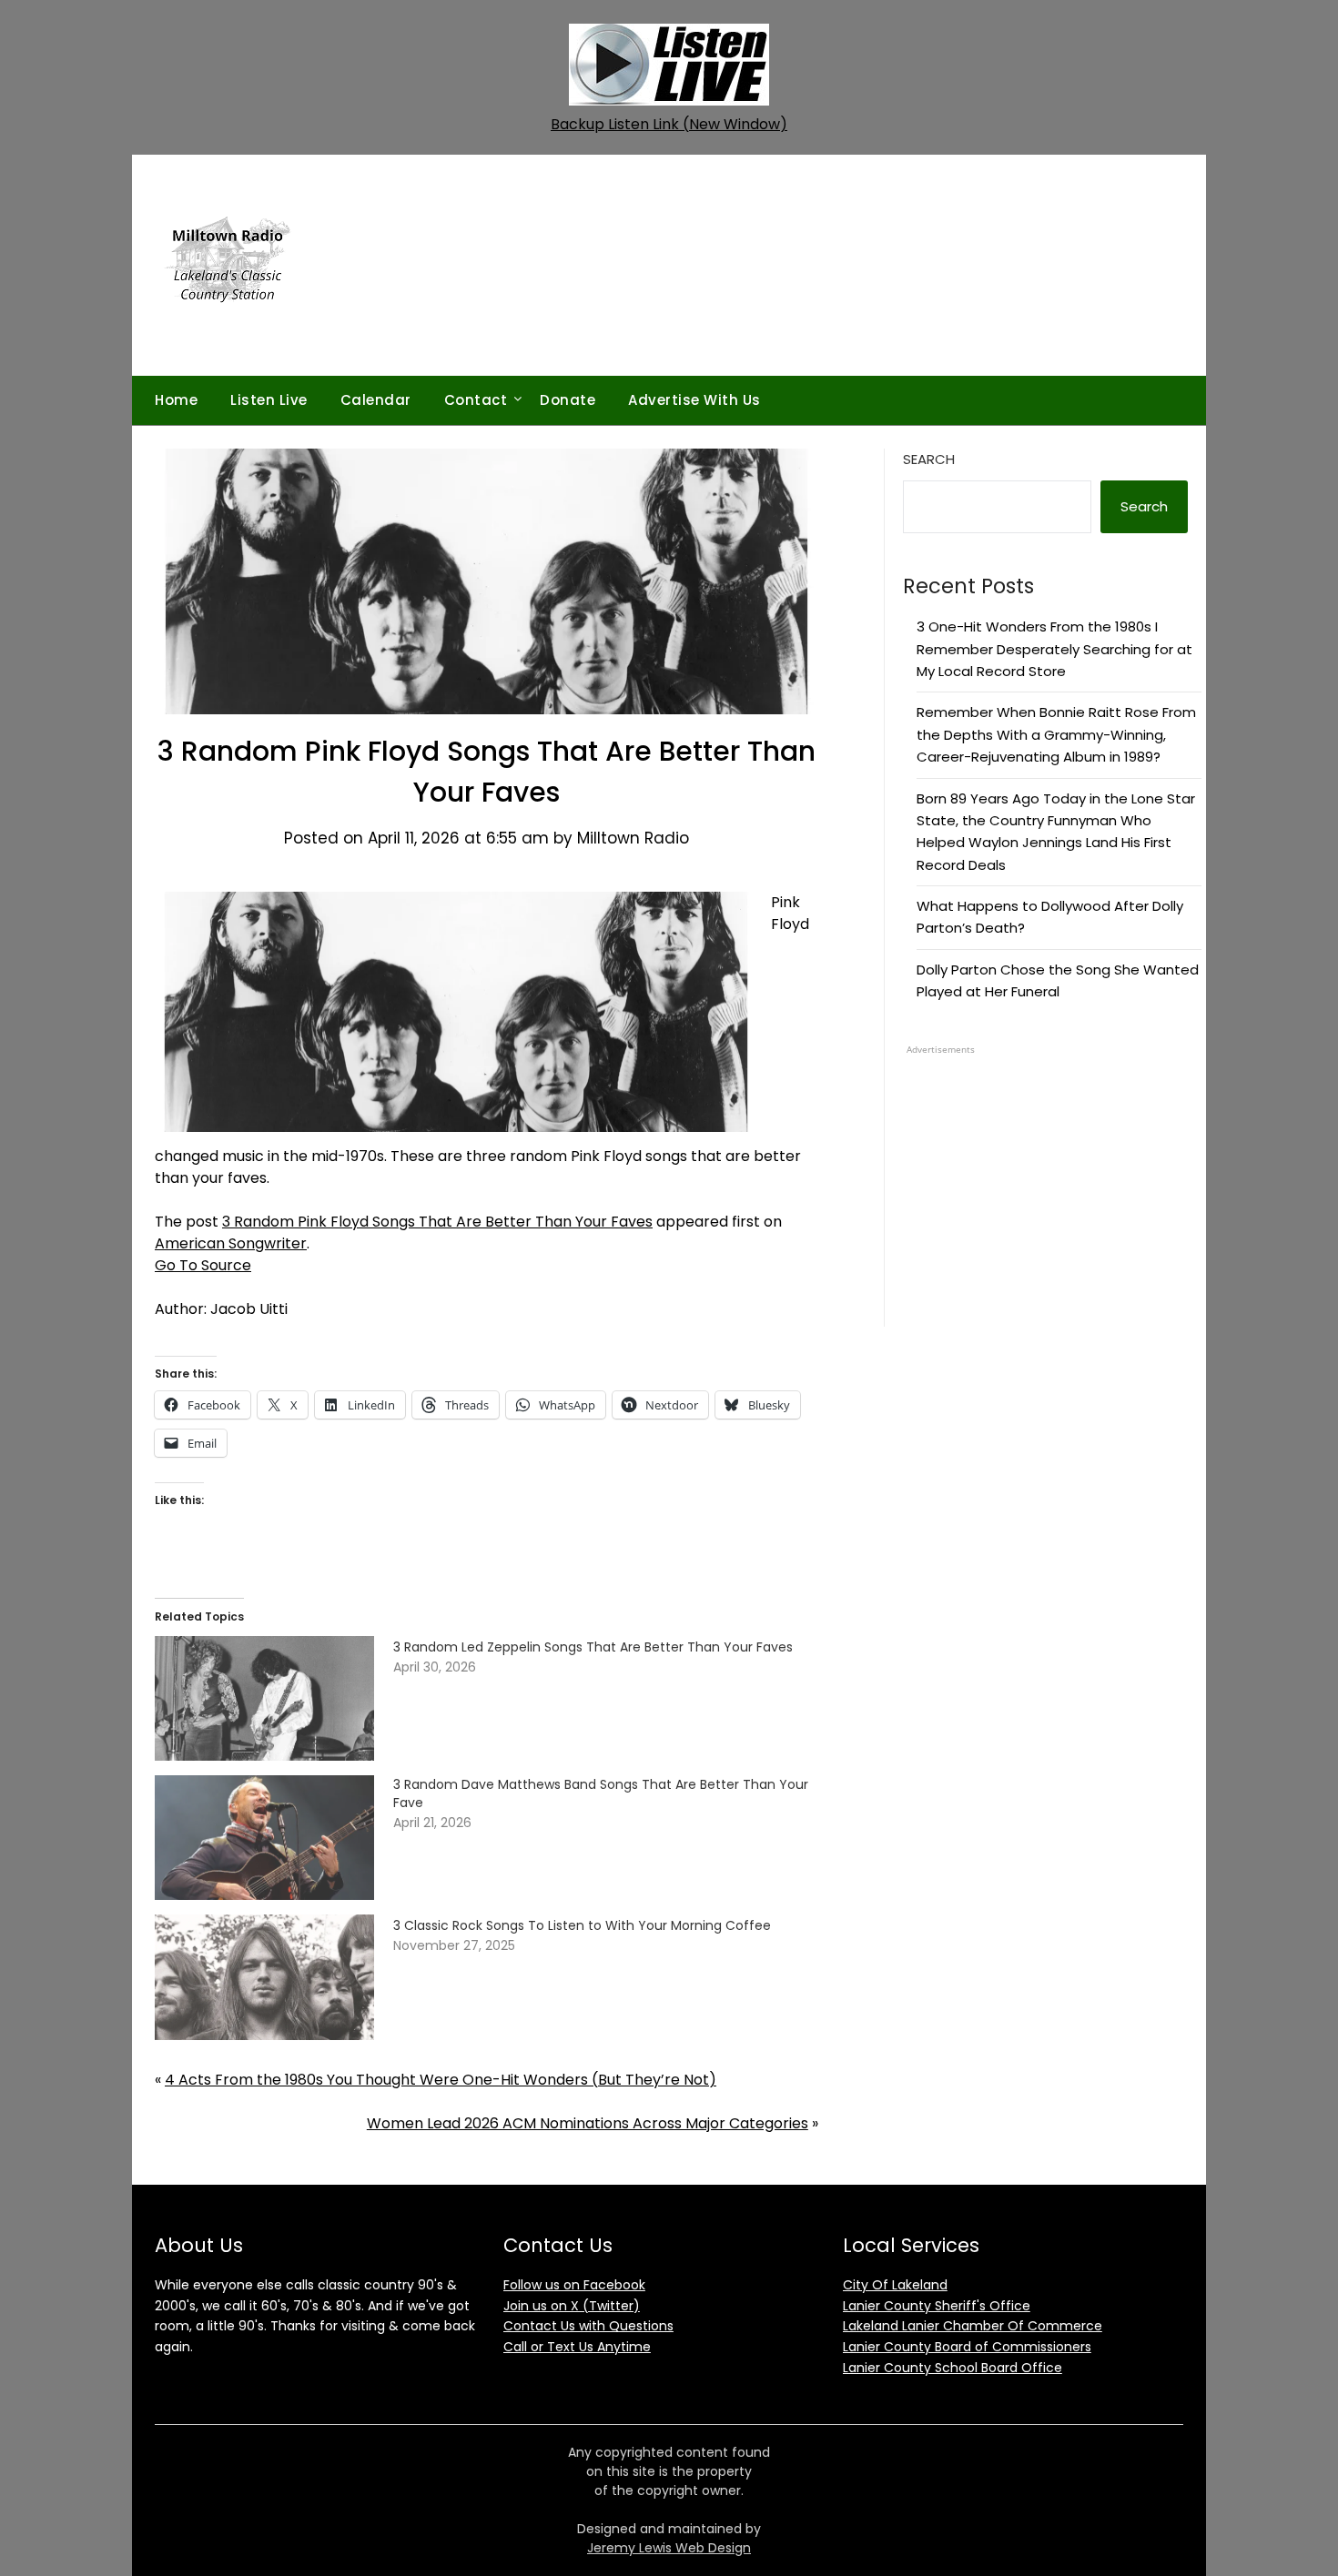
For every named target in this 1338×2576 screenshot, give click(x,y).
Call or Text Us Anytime (577, 2347)
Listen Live (269, 400)
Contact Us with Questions (588, 2326)
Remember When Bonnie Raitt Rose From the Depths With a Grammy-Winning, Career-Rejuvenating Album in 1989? (1056, 734)
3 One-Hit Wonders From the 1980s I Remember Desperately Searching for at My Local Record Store (1054, 649)
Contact (476, 400)
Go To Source (203, 1265)
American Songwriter (231, 1243)
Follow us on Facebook (574, 2285)
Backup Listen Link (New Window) (669, 124)
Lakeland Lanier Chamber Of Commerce (973, 2326)
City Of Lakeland (895, 2285)
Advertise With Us (694, 400)
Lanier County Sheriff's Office (937, 2306)
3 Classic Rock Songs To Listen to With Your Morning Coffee (582, 1925)
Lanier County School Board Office (953, 2368)
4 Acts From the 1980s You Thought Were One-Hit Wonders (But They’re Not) (441, 2080)
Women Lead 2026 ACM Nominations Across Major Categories (588, 2123)
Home (176, 400)
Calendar (376, 400)
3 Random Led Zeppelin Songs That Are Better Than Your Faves (593, 1647)
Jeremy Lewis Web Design (669, 2548)
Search (929, 459)
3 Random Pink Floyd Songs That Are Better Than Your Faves (437, 1222)
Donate (568, 400)
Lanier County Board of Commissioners (967, 2347)
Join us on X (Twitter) (572, 2306)
